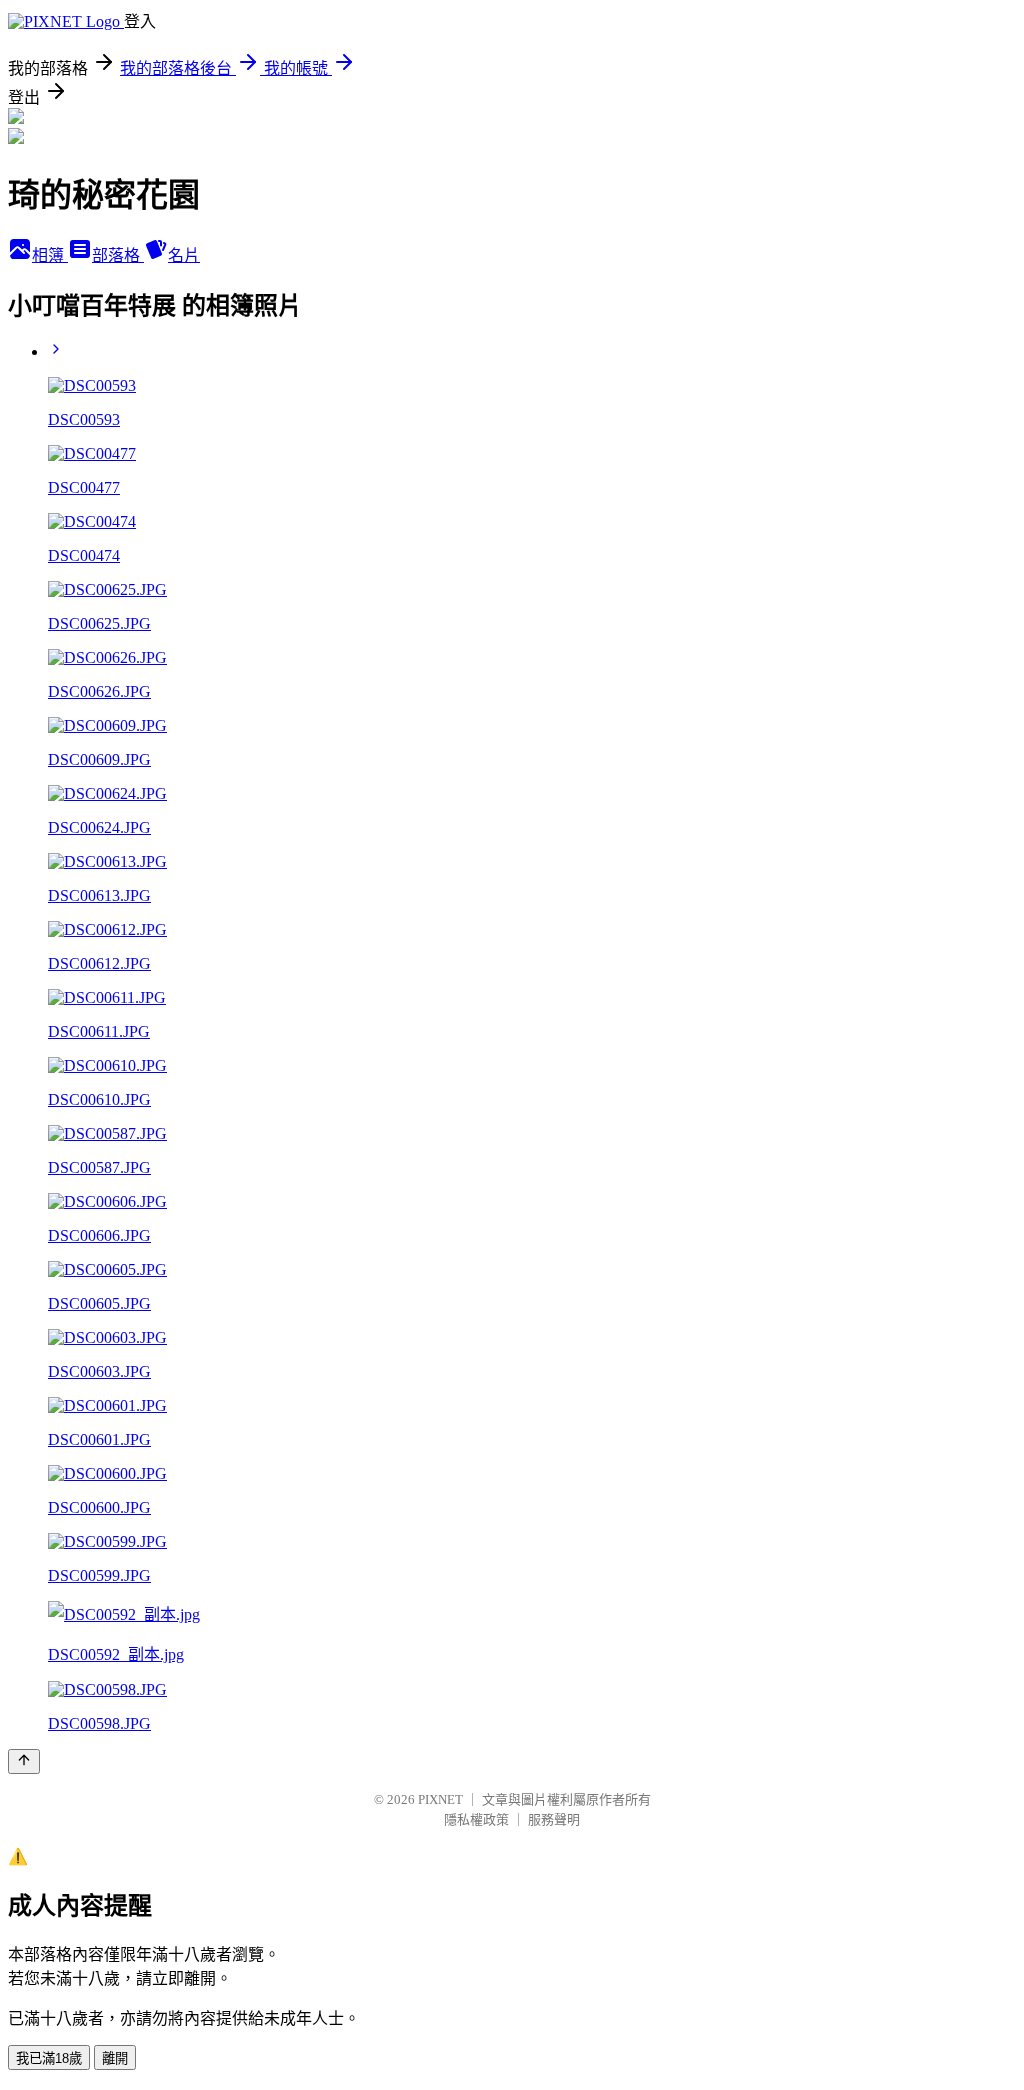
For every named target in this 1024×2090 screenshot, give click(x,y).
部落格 (118, 255)
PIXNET (440, 1799)
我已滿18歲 (49, 2058)
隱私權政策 (476, 1819)
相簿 (50, 255)
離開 (115, 2058)
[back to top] (24, 1761)
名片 (184, 255)
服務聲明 (554, 1819)
